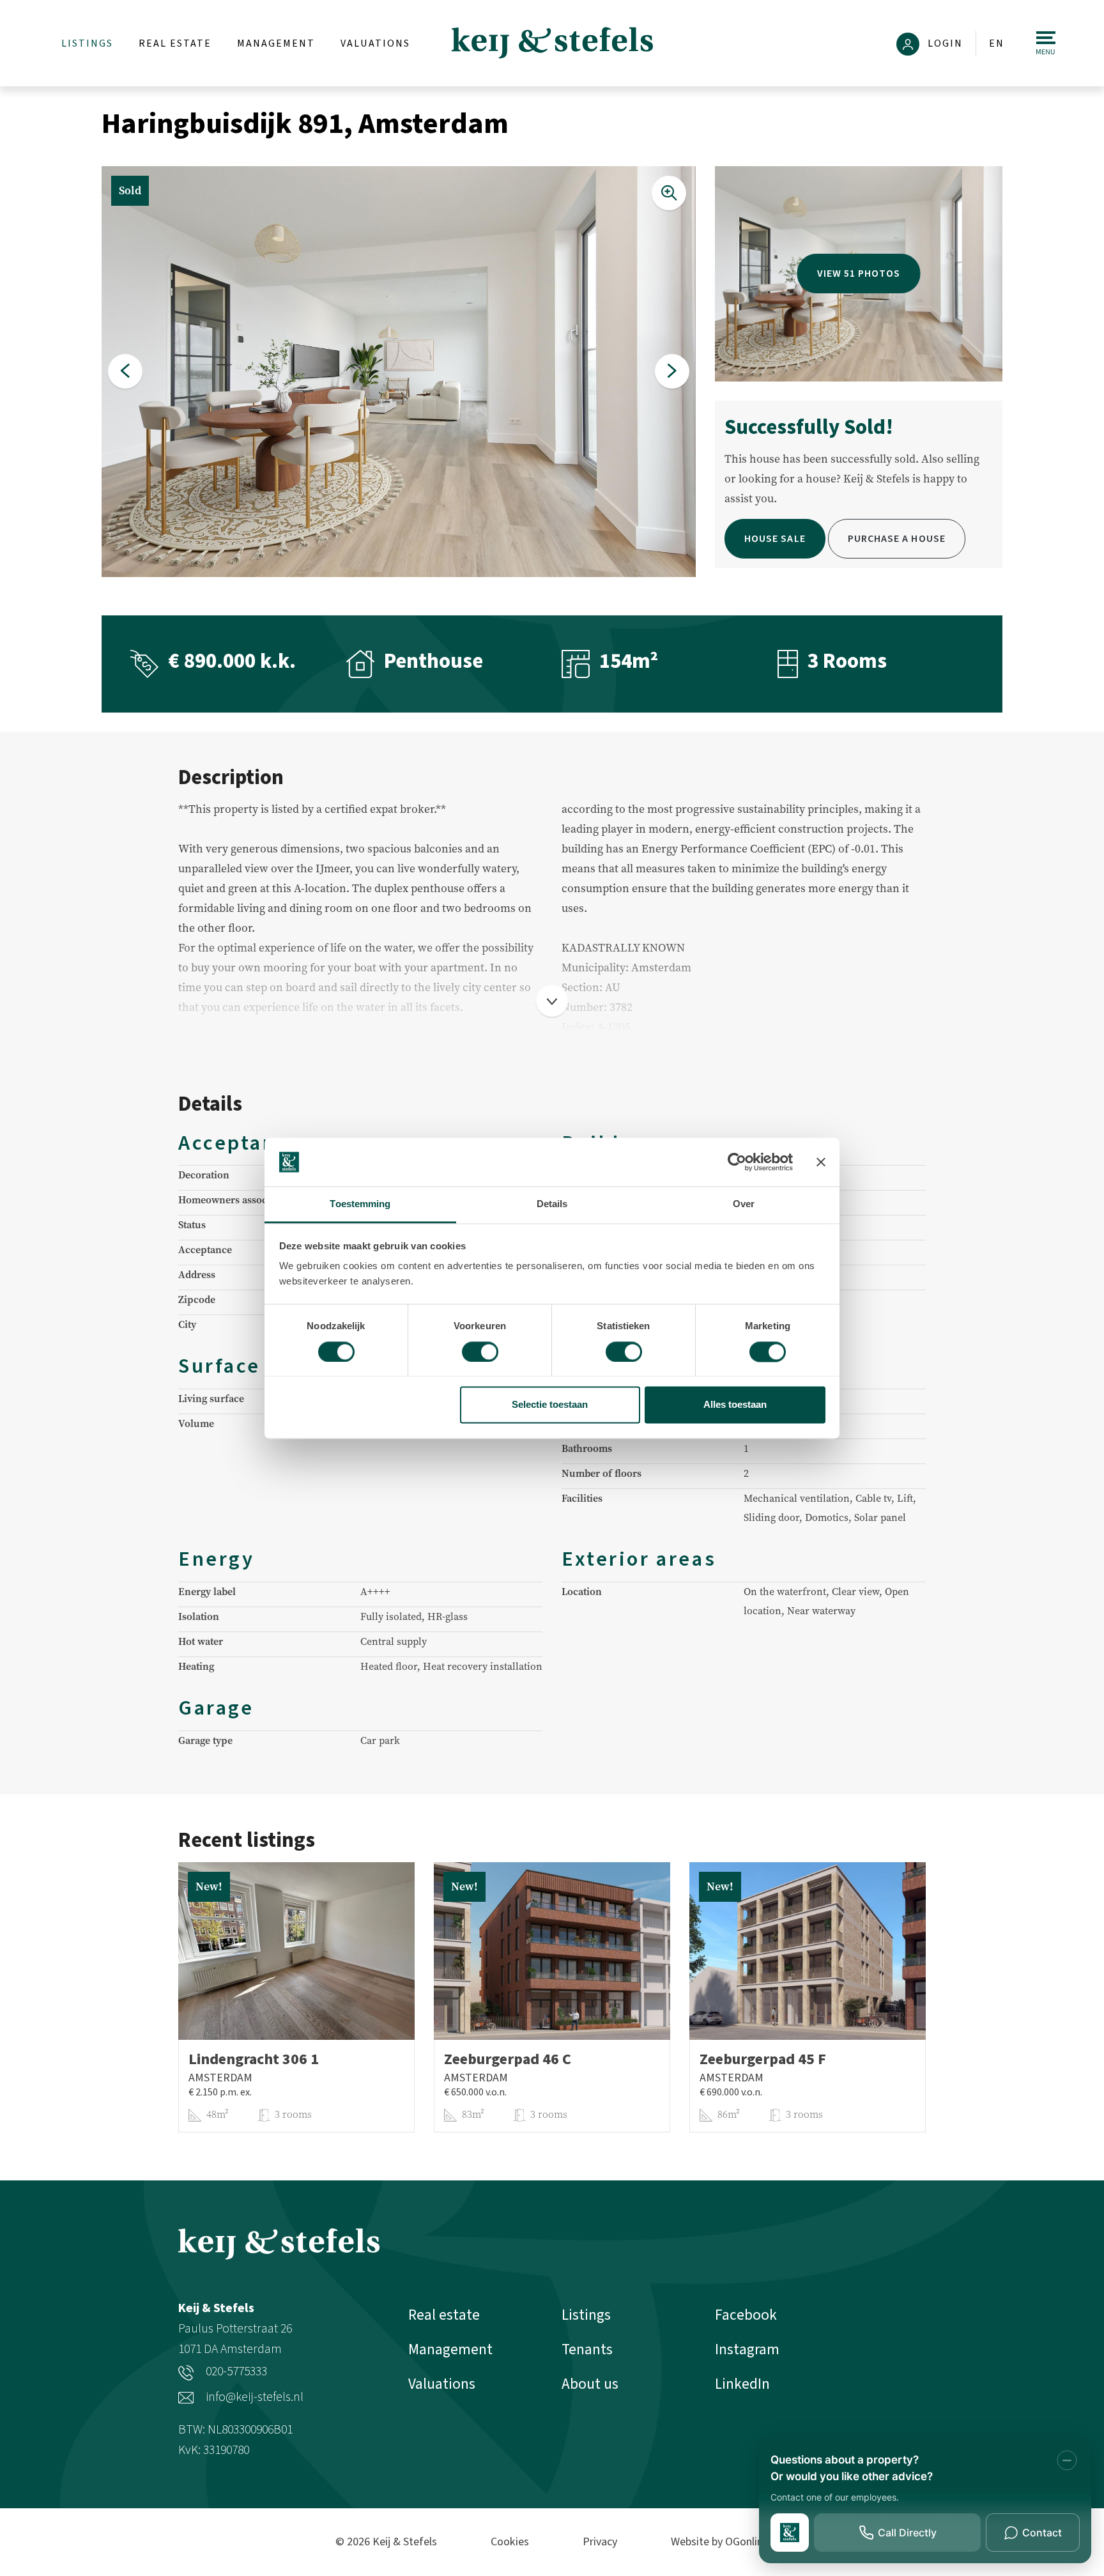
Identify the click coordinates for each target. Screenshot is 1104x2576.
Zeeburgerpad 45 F (763, 2060)
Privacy (600, 2542)
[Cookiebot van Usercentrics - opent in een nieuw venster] (737, 1162)
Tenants (587, 2349)
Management (276, 43)
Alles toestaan (735, 1405)
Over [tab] (744, 1204)
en (997, 43)
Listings (87, 43)
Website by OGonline (720, 2542)
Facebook (746, 2315)
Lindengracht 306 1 (254, 2060)
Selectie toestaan (550, 1405)
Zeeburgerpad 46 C (508, 2060)
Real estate (175, 43)
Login (944, 43)
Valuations (375, 43)
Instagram (747, 2349)
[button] (125, 371)
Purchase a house (897, 539)
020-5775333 (235, 2372)
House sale (775, 539)
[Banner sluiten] (821, 1162)
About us (590, 2384)
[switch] (480, 1352)
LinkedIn (742, 2384)
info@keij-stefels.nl (253, 2397)
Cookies (510, 2542)
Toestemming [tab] (360, 1204)
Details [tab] (552, 1204)
